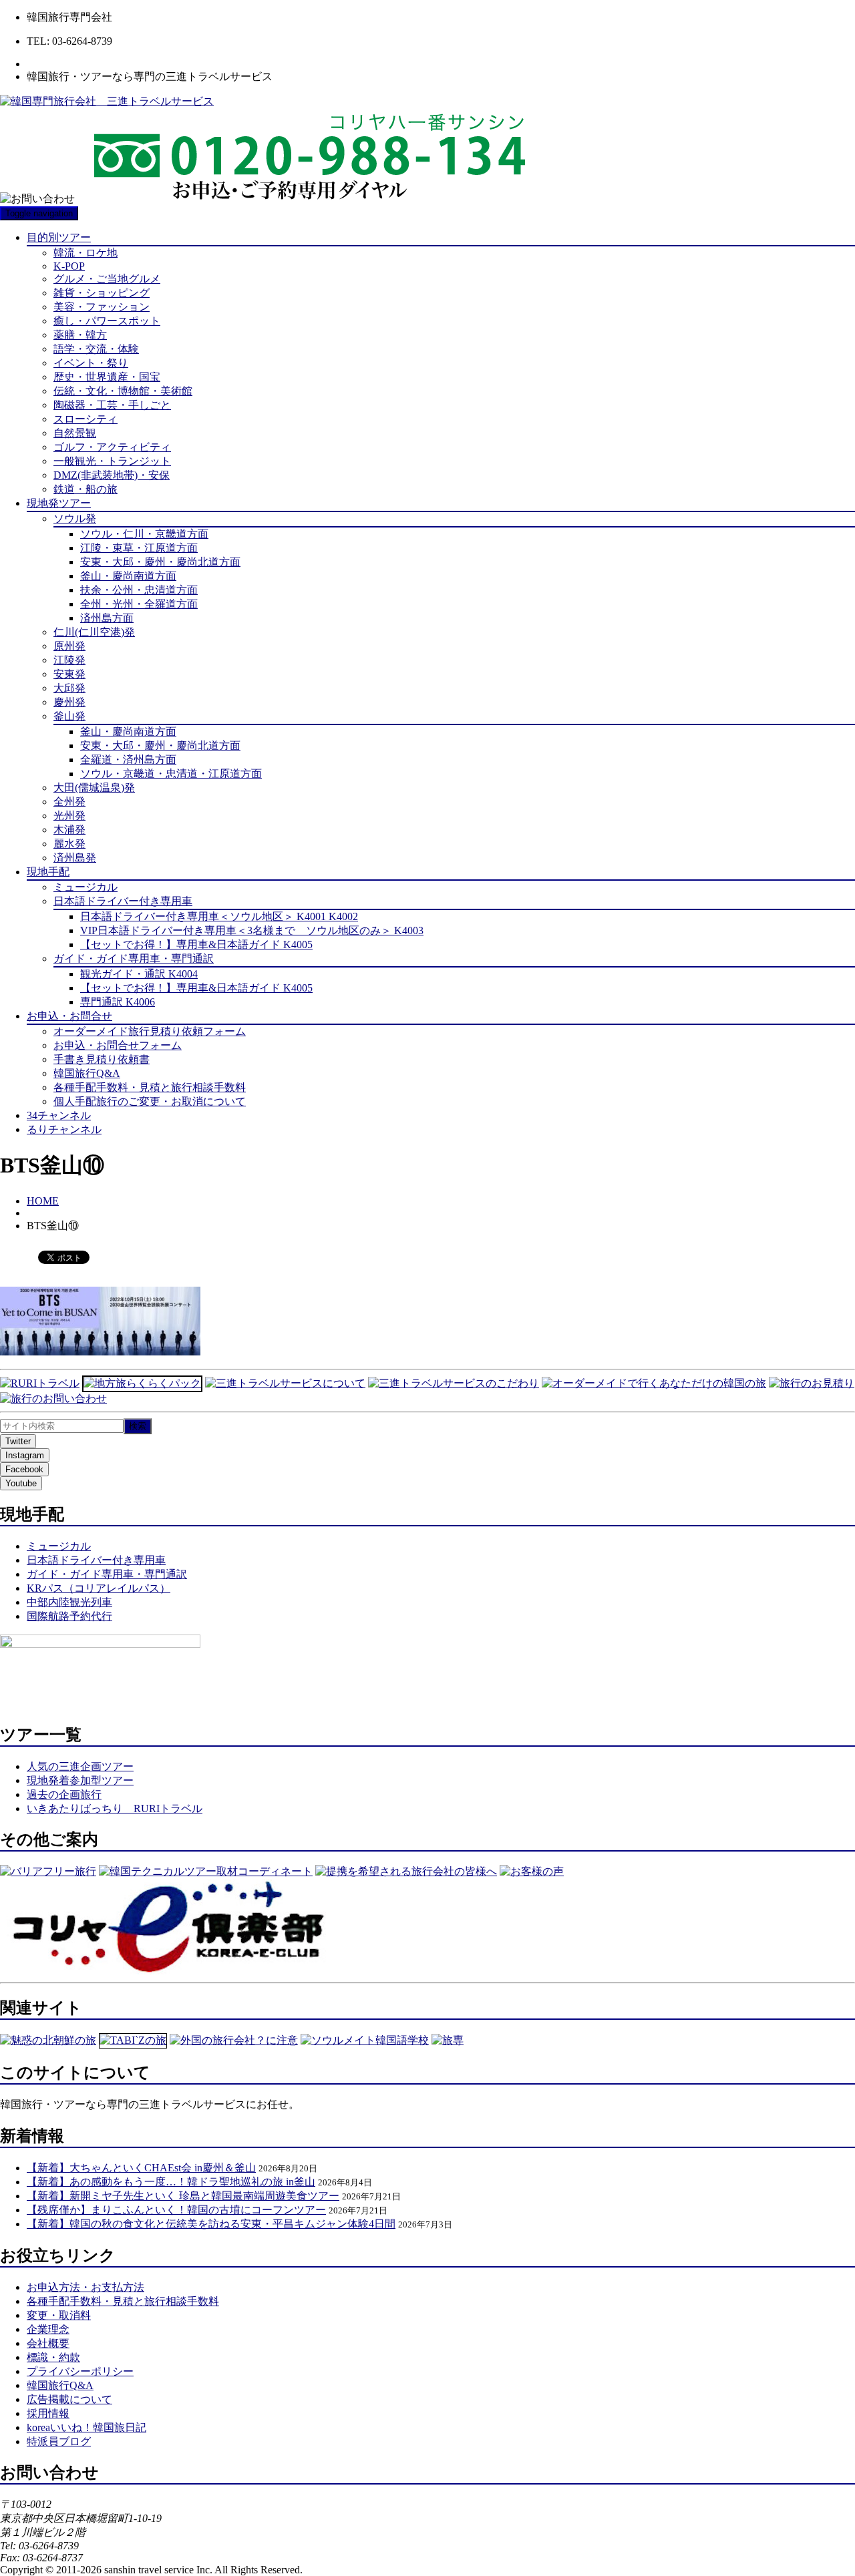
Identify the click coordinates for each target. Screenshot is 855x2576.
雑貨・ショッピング (102, 293)
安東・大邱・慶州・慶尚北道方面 (160, 562)
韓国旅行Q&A (87, 1073)
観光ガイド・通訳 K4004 (139, 974)
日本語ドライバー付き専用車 (123, 901)
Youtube (21, 1483)
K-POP (69, 266)
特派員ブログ (59, 2441)
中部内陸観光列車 (69, 1602)
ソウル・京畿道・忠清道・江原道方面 (171, 774)
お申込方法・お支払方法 (85, 2287)
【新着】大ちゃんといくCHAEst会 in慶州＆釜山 (141, 2168)
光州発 (69, 816)
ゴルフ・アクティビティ (112, 447)
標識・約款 (53, 2357)
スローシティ (85, 419)
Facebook (24, 1469)
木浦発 (69, 830)
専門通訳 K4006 (118, 1002)
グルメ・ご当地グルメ (107, 279)
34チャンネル (59, 1115)
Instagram (25, 1455)
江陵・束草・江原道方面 (139, 548)
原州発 (69, 646)
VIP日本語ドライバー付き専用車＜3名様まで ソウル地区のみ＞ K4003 (252, 930)
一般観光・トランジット (112, 461)
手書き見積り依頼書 (102, 1059)
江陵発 (69, 660)
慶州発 (69, 702)
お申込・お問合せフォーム (118, 1045)
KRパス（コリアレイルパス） (99, 1588)
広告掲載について (69, 2399)
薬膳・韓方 (80, 335)
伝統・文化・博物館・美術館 (123, 391)
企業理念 (48, 2329)
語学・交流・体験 (96, 349)
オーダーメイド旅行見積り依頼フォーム (150, 1031)
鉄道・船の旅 (85, 489)
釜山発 (69, 716)
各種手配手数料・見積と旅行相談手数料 (150, 1087)
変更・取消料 (59, 2315)
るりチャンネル (64, 1129)
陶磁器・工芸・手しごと (112, 405)
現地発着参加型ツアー (80, 1780)
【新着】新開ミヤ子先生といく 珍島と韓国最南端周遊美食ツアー (183, 2196)
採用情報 (48, 2413)
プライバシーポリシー (80, 2371)
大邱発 (69, 688)
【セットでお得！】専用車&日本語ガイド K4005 (196, 944)
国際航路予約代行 (69, 1616)
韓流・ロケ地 (85, 253)
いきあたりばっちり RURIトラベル (115, 1808)
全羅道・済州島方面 (128, 760)
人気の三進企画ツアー (80, 1766)
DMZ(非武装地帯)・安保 (112, 475)
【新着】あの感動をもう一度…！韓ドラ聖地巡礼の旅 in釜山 (171, 2182)
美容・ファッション (102, 307)
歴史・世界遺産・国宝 (107, 377)
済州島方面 (107, 618)
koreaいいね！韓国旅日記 (87, 2427)
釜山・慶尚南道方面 (128, 576)
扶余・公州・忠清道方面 (139, 590)
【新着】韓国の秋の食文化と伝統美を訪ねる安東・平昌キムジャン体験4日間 (211, 2224)
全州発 (69, 802)
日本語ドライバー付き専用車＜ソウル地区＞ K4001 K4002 (219, 916)
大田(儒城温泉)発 (94, 788)
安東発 (69, 674)
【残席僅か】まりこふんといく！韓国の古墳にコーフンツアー (176, 2210)
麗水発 (69, 844)
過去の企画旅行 (64, 1794)
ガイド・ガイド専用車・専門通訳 (134, 958)
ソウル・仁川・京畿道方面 (144, 534)
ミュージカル (85, 887)
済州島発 (75, 858)
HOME (43, 1201)
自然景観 (75, 433)
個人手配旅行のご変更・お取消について (150, 1101)
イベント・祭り (91, 363)
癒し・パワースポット (107, 321)
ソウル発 (75, 518)
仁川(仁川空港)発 (94, 632)
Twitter (18, 1441)
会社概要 (48, 2343)
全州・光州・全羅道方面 (139, 604)
